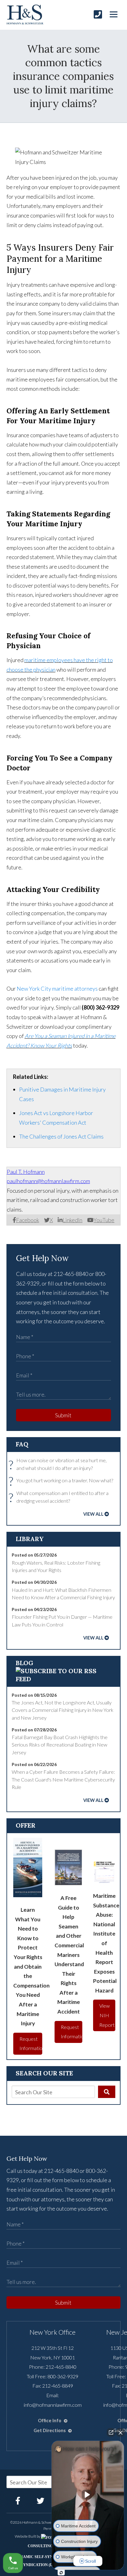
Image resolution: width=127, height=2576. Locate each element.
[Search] (107, 2092)
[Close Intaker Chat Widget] (121, 2432)
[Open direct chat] (111, 2432)
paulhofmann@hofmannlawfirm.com (48, 1181)
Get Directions (50, 2430)
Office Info (50, 2421)
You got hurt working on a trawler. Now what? (62, 1481)
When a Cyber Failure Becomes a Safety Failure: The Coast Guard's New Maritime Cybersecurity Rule (63, 1779)
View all (93, 1514)
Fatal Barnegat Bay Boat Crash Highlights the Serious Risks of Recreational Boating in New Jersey (60, 1745)
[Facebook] (18, 2501)
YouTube (104, 1220)
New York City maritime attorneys (57, 989)
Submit (63, 1415)
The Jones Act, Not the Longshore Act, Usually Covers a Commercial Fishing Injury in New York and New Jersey (63, 1710)
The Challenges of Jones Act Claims (61, 1136)
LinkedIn (72, 1220)
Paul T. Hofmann (26, 1172)
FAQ (22, 1444)
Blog (25, 1663)
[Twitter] (41, 2501)
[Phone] (98, 14)
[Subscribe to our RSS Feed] (64, 1679)
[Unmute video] (88, 2495)
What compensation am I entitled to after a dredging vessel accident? (60, 1497)
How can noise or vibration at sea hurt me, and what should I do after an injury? (59, 1465)
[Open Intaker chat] (61, 2573)
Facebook (28, 1220)
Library (30, 1539)
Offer (26, 1825)
